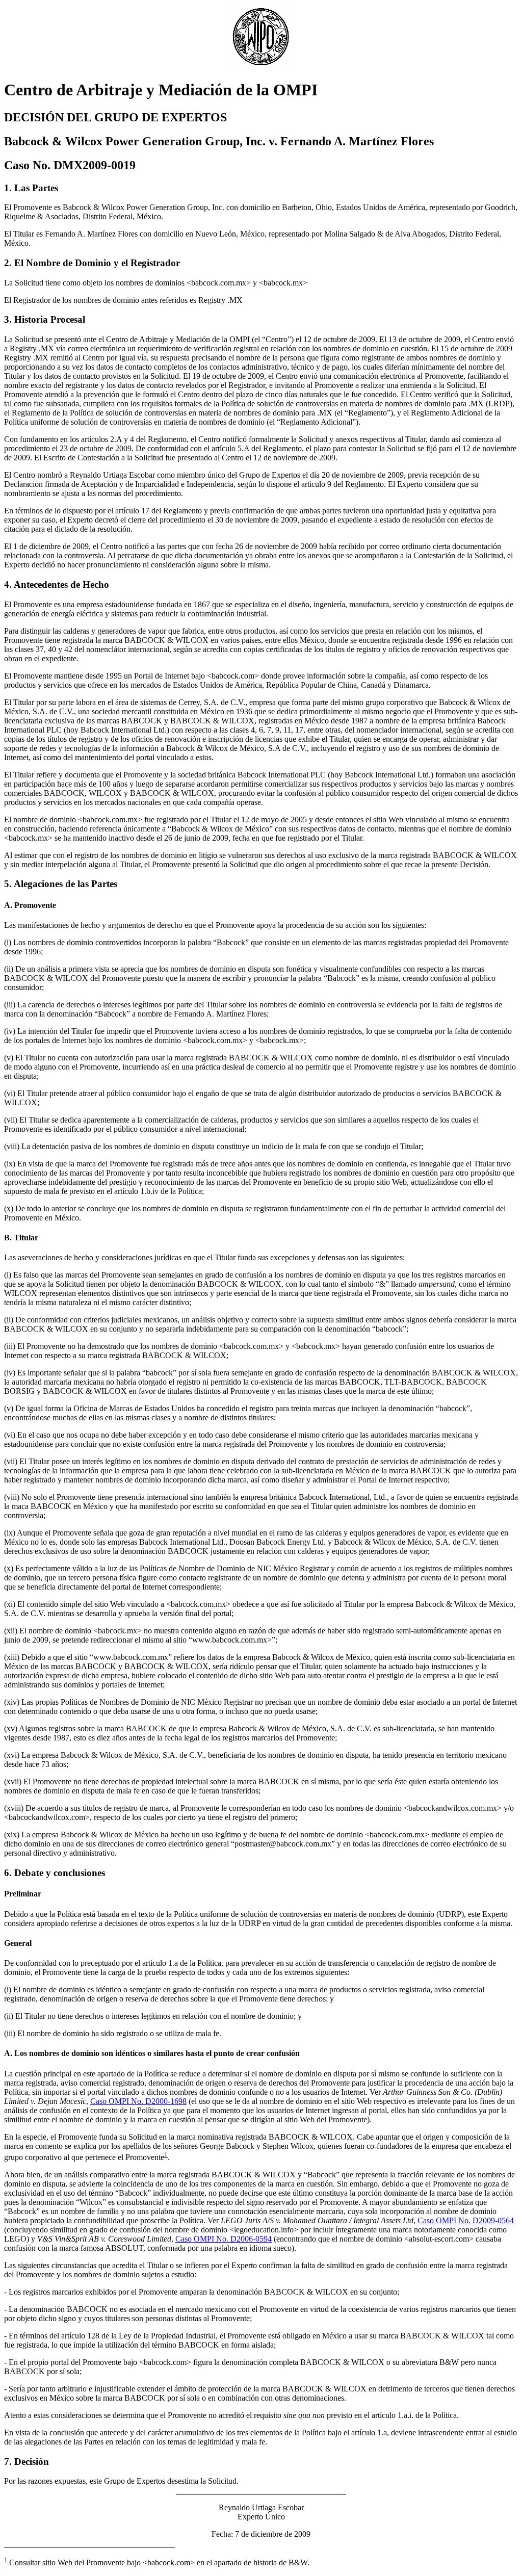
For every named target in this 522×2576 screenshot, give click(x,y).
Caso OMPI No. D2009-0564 (466, 2220)
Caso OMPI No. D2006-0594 (224, 2239)
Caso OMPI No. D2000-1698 (138, 2101)
